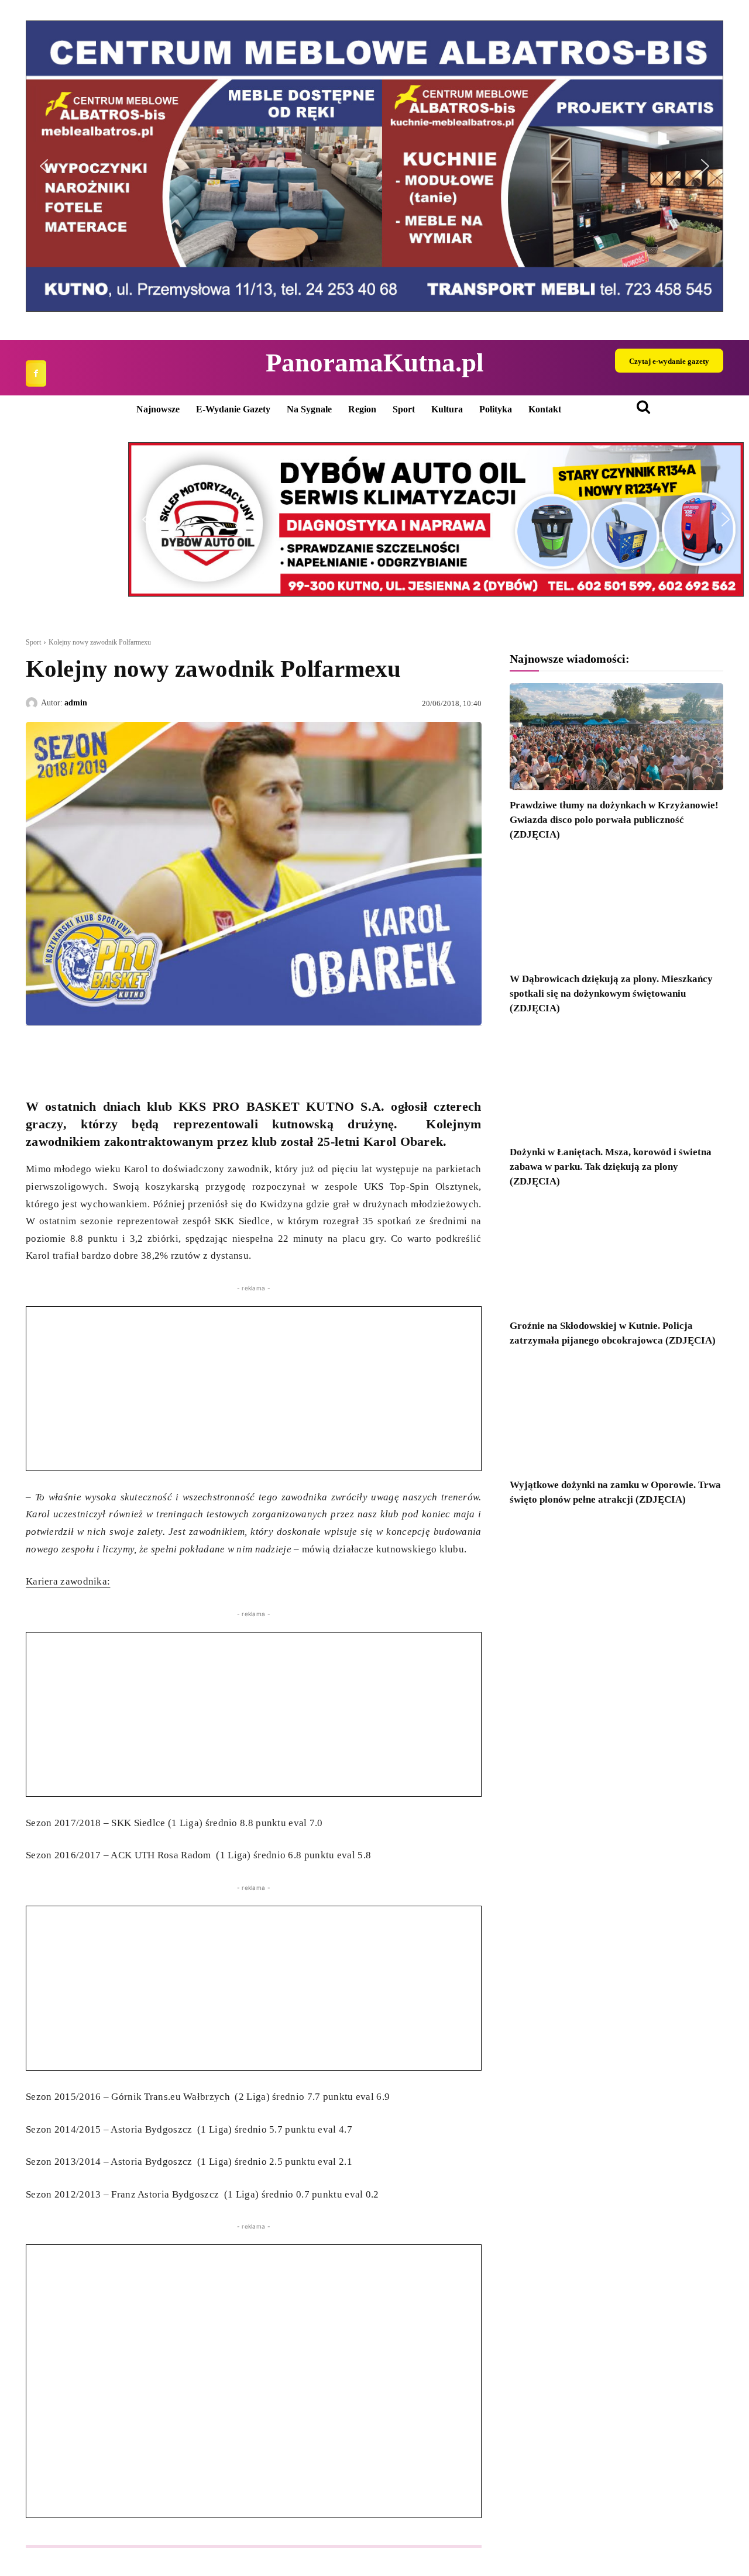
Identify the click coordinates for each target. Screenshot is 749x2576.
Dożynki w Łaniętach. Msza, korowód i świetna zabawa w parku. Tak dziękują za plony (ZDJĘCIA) (611, 1167)
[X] (64, 1053)
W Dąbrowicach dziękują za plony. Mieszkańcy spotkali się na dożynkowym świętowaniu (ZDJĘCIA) (611, 993)
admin (76, 703)
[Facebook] (36, 373)
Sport (33, 642)
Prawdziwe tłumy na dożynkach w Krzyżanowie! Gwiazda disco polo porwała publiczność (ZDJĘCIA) (614, 820)
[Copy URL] (145, 1053)
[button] (44, 166)
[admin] (33, 703)
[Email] (118, 1053)
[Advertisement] (254, 1389)
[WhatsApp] (91, 1053)
